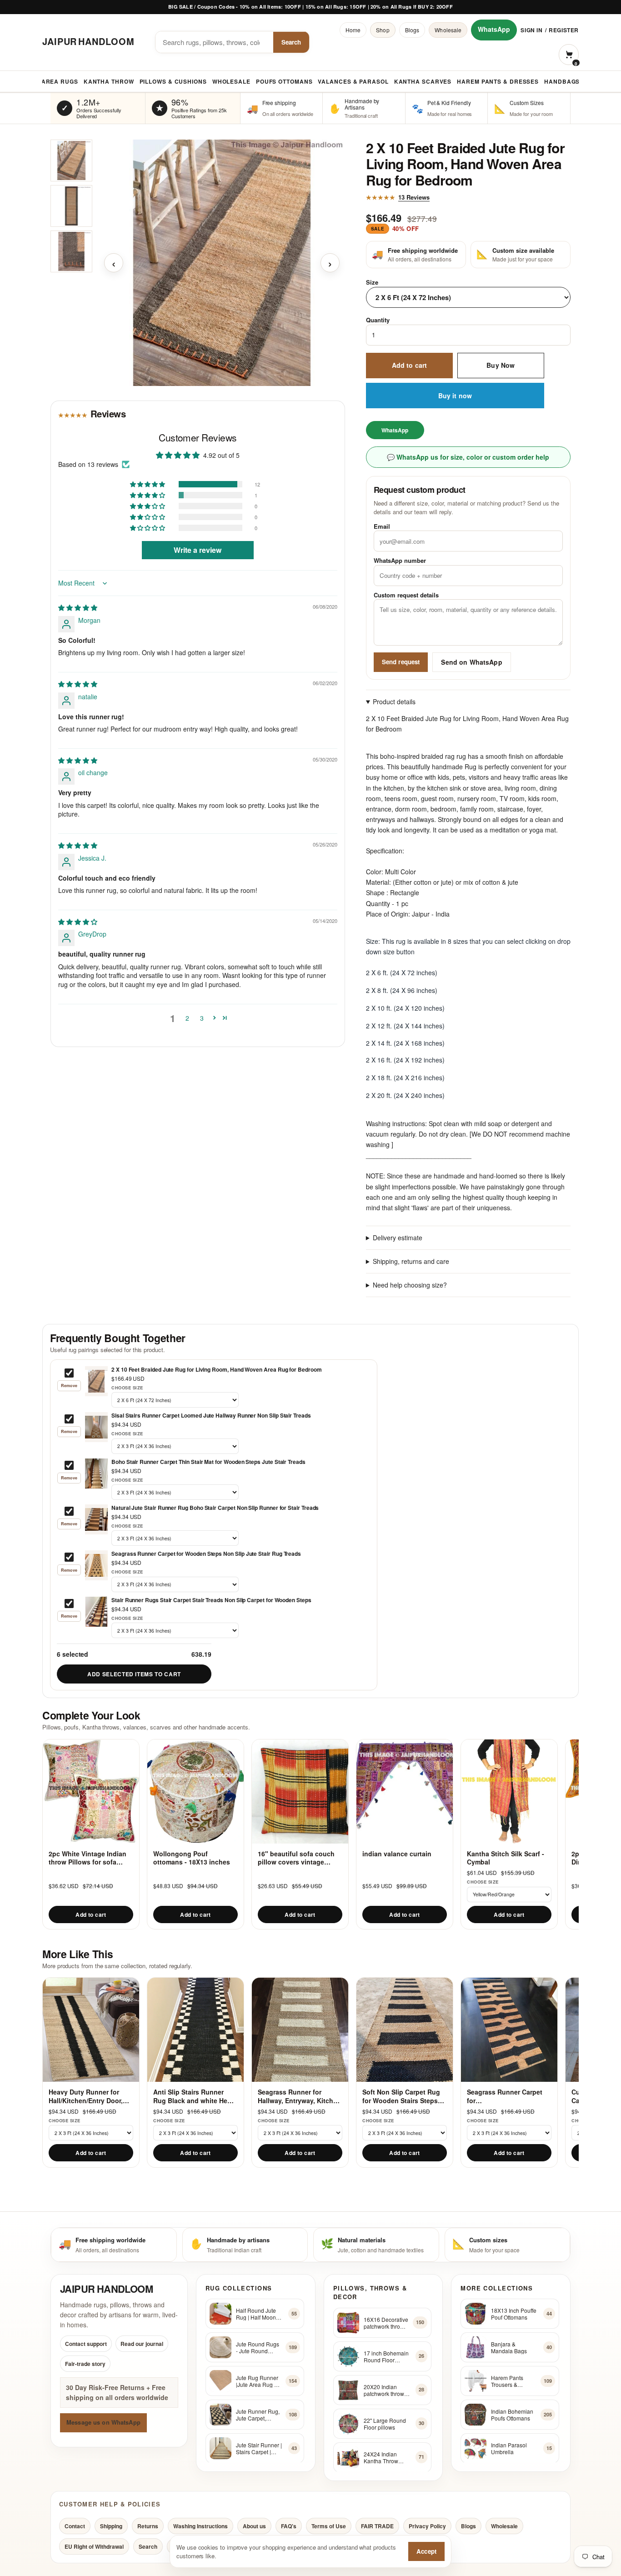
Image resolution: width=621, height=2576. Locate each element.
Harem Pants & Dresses (498, 81)
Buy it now (455, 396)
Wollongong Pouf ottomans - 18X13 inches (192, 1858)
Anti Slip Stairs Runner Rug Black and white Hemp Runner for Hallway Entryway (195, 2096)
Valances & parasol (353, 81)
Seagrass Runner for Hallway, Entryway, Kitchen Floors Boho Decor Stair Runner (299, 2096)
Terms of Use (329, 2526)
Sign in (531, 30)
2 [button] (187, 1018)
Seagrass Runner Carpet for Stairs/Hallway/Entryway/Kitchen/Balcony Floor (509, 2096)
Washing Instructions (200, 2526)
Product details (394, 702)
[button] (148, 484)
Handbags (562, 81)
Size (372, 282)
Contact (75, 2526)
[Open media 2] (71, 206)
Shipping (111, 2526)
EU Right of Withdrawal (94, 2546)
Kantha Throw (109, 81)
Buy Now (501, 365)
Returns (148, 2526)
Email (382, 526)
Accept (426, 2551)
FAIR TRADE (377, 2526)
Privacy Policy (427, 2526)
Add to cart (410, 365)
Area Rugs (60, 81)
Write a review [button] (198, 550)
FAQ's (289, 2526)
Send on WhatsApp (471, 662)
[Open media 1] (71, 160)
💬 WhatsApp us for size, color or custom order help (468, 457)
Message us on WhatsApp (103, 2423)
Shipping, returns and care (411, 1261)
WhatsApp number (400, 560)
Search (291, 42)
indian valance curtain (397, 1854)
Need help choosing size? (410, 1285)
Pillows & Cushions (173, 81)
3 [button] (202, 1018)
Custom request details (406, 595)
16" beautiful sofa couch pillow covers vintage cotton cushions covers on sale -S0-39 (300, 1858)
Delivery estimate (398, 1238)
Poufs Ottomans (284, 81)
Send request (401, 662)
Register (564, 30)
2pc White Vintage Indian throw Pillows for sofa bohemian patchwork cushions (88, 1858)
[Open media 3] (71, 251)
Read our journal (142, 2344)
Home (353, 30)
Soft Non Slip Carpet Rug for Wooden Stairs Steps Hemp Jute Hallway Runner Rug (404, 2096)
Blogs (412, 30)
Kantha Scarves (423, 81)
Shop (383, 30)
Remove (69, 1386)
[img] (78, 608)
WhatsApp (494, 29)
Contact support (86, 2344)
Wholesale (448, 30)
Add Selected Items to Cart (134, 1674)
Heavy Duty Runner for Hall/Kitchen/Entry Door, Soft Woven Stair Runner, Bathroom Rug (88, 2096)
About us (254, 2526)
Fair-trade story (85, 2364)
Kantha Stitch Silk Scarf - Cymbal (506, 1858)
